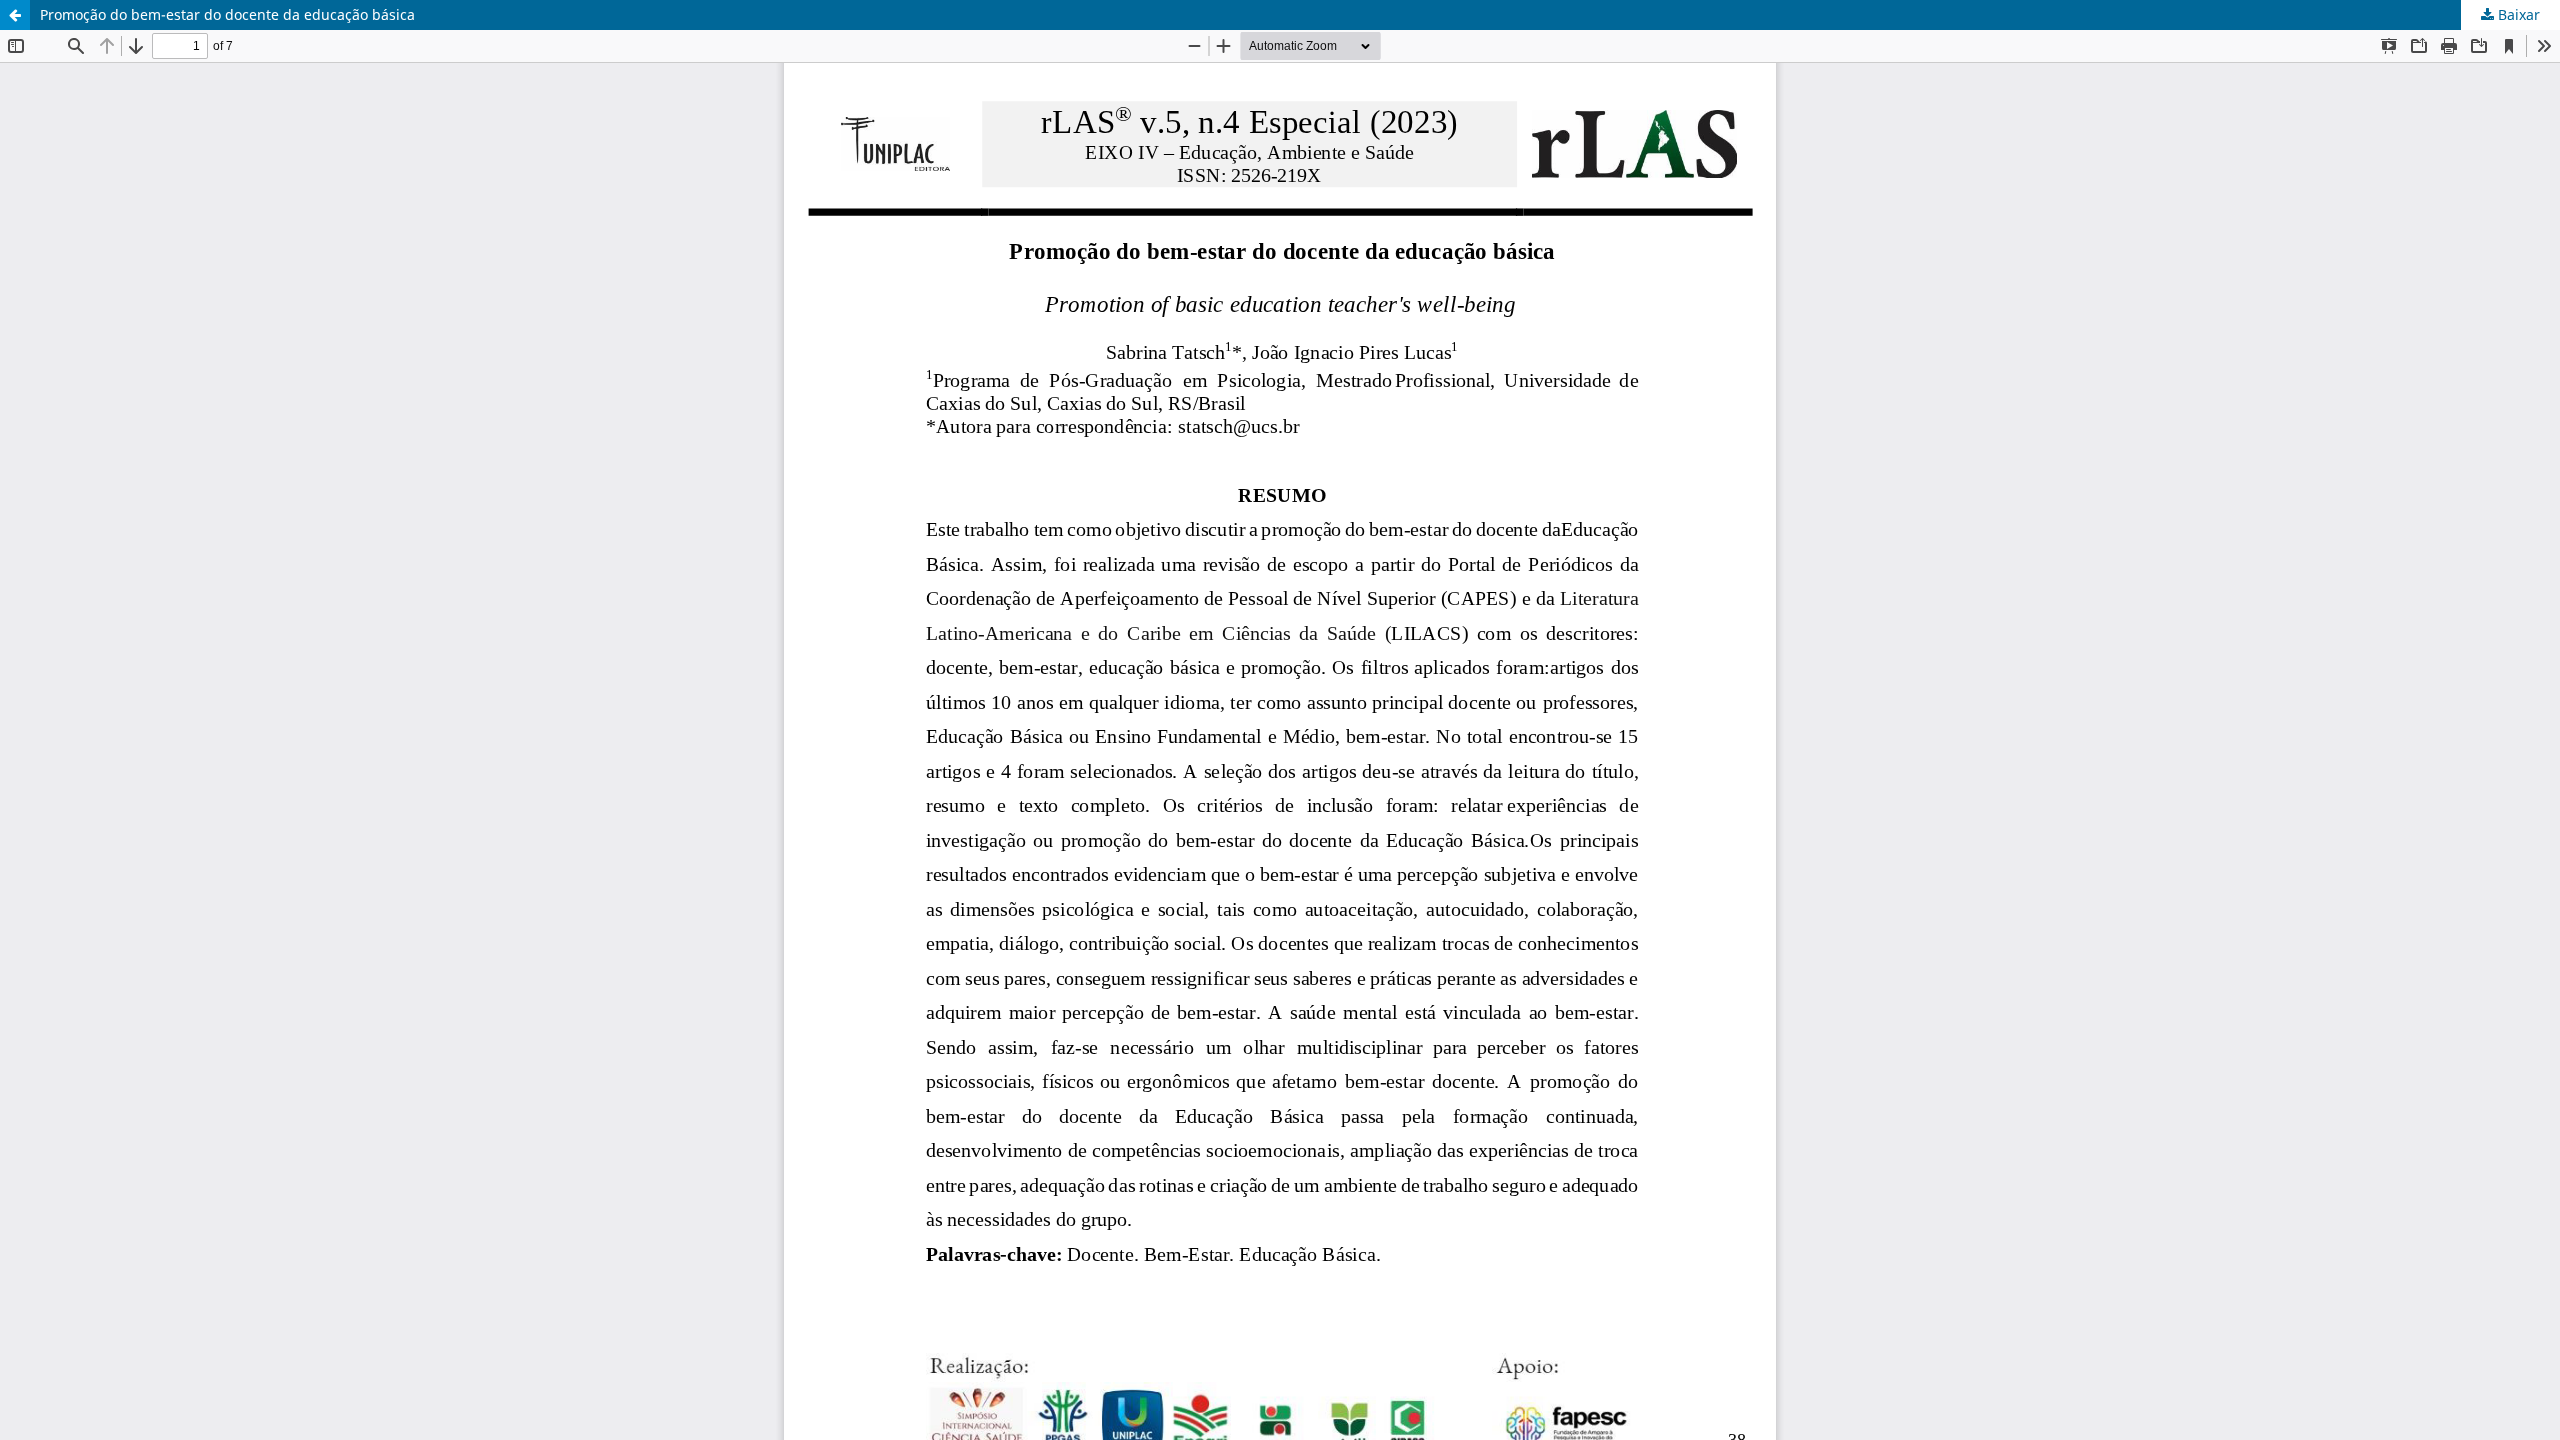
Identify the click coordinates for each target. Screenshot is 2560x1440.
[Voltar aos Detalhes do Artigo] (15, 15)
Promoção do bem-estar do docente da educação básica (227, 14)
